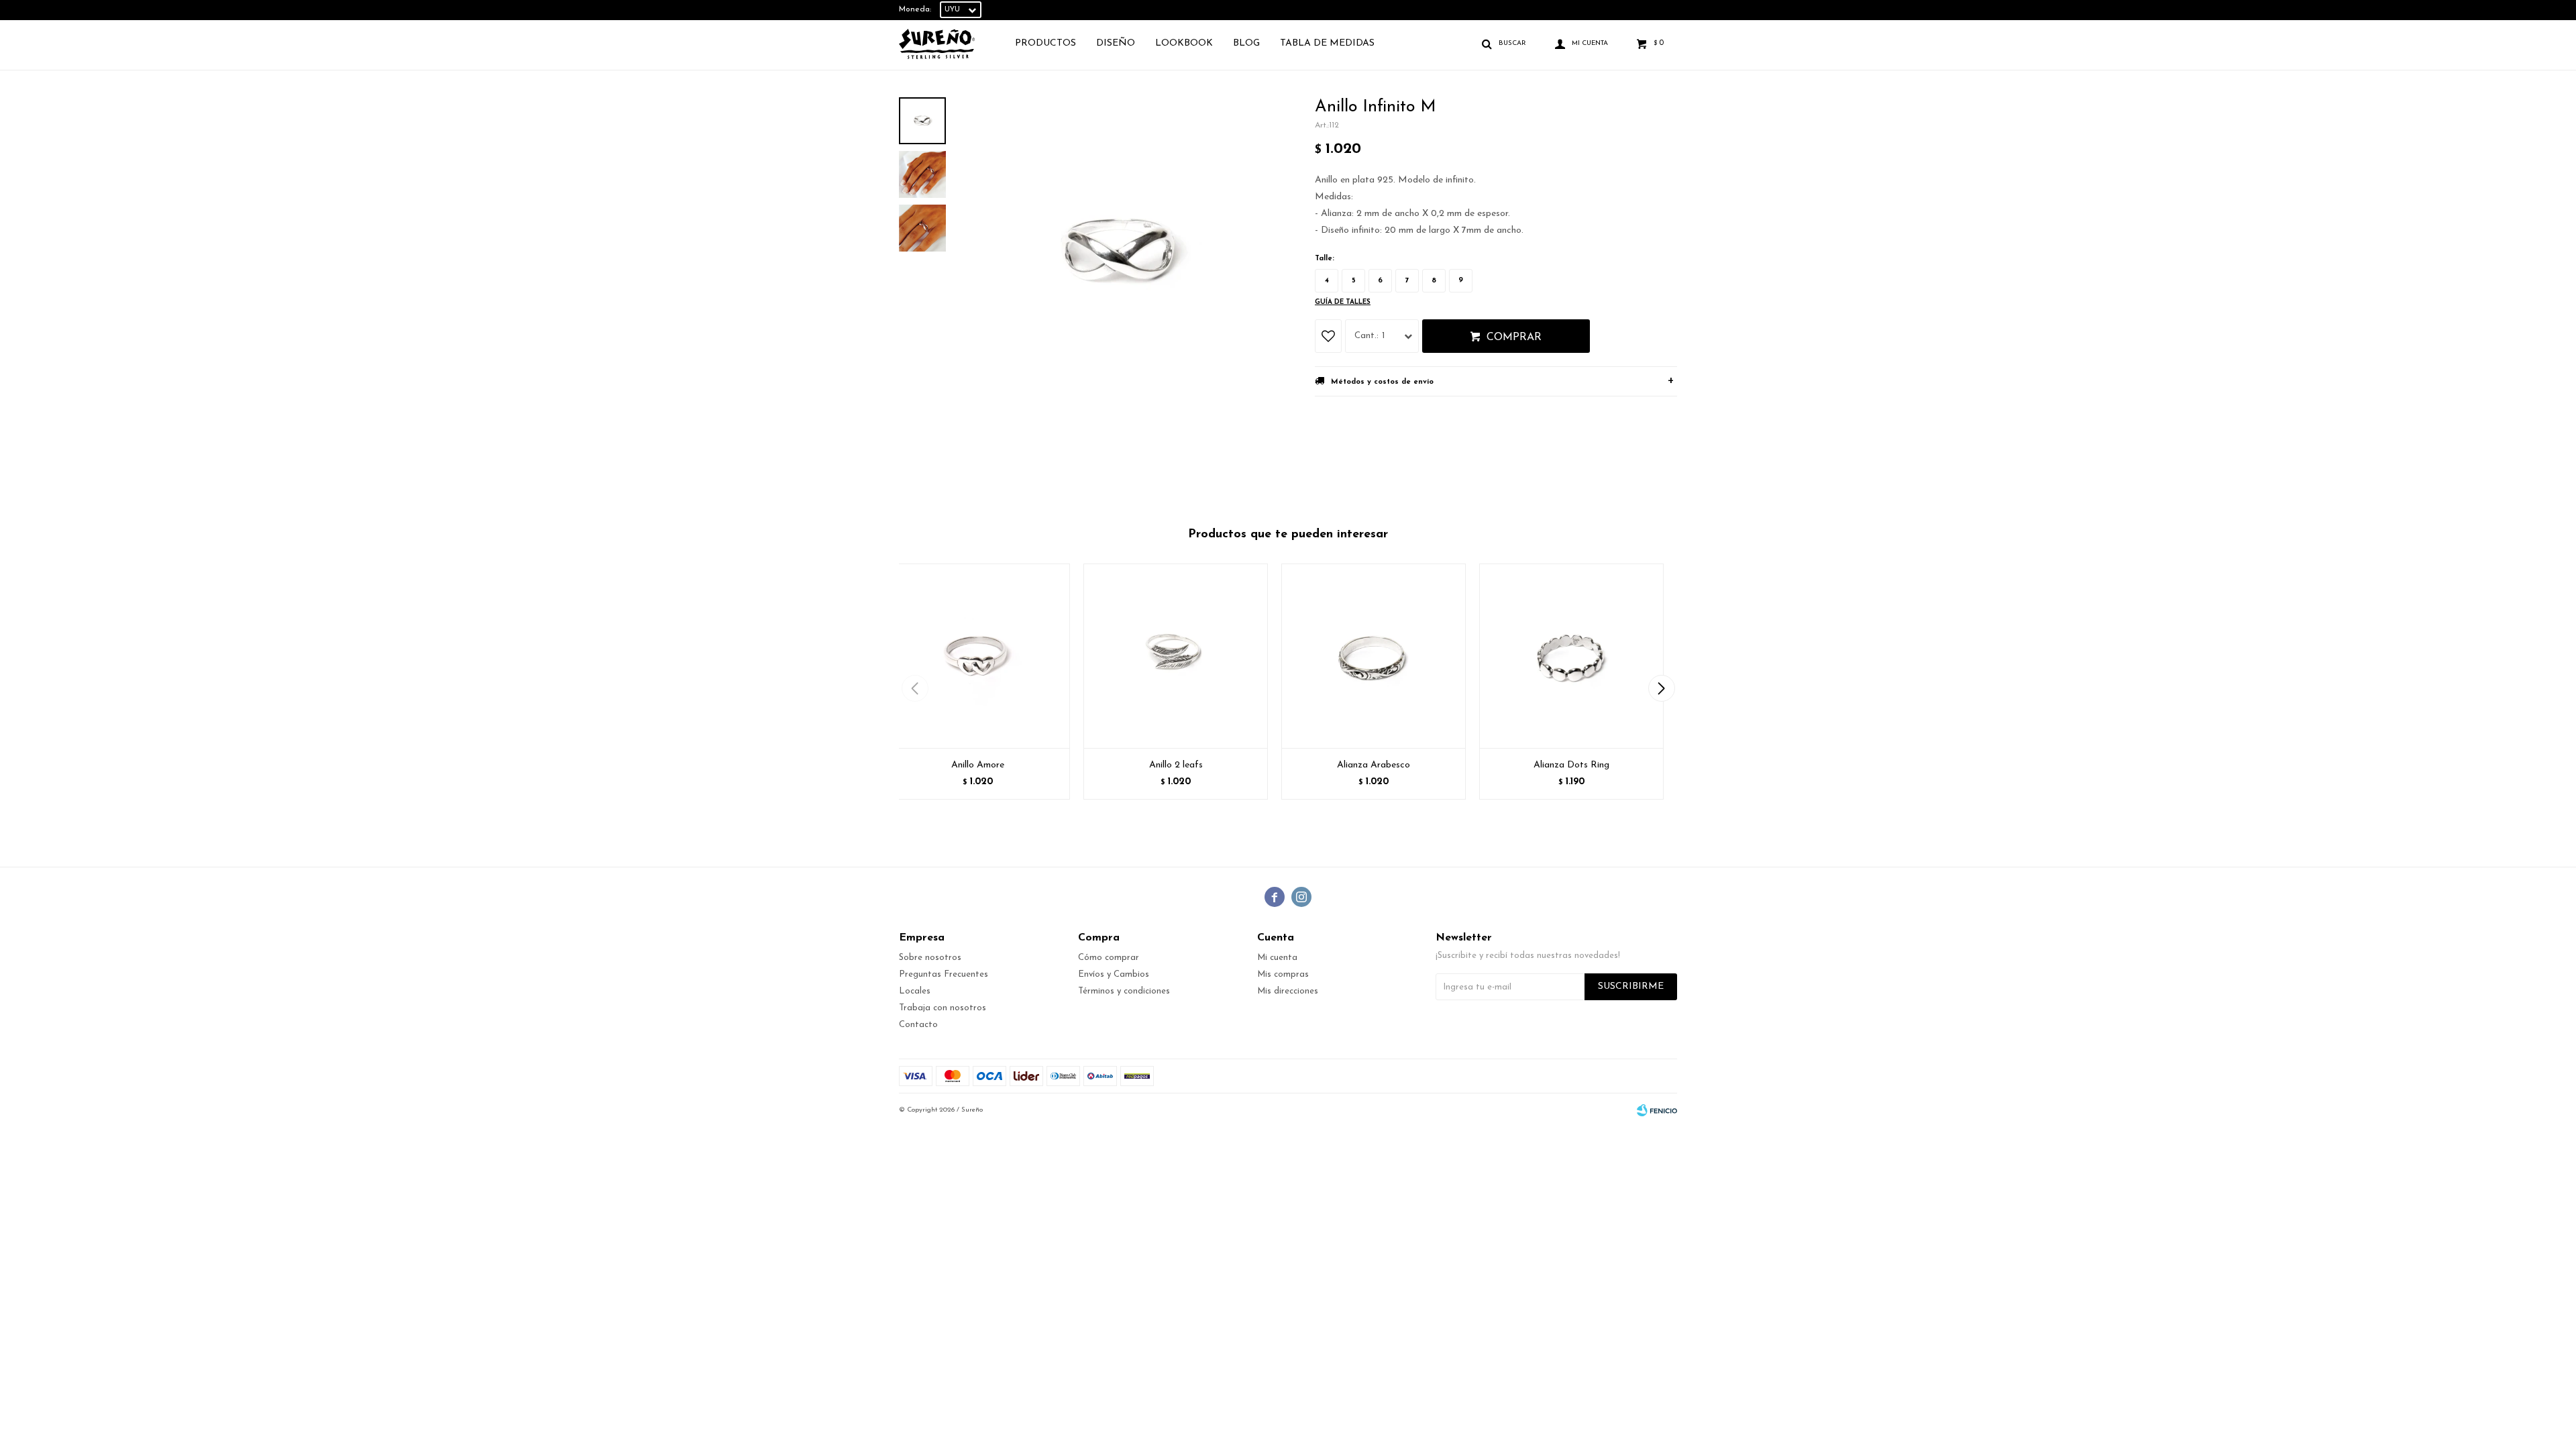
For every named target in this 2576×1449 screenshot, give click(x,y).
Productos (1045, 43)
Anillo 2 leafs (1176, 765)
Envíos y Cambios (1114, 974)
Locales (915, 991)
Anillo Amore (978, 765)
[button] (1661, 688)
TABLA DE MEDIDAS (1327, 43)
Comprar (1514, 337)
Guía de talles (1343, 302)
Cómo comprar (1109, 958)
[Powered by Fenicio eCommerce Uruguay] (1657, 1110)
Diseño (1116, 43)
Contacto (918, 1025)
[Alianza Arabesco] (1374, 656)
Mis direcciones (1288, 991)
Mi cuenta (1277, 958)
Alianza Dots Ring (1571, 765)
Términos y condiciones (1124, 991)
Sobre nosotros (930, 958)
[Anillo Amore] (978, 656)
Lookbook (1184, 43)
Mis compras (1283, 974)
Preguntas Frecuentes (944, 974)
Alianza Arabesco (1374, 765)
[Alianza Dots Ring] (1571, 656)
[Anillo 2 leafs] (1176, 656)
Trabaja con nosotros (943, 1008)
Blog (1246, 43)
